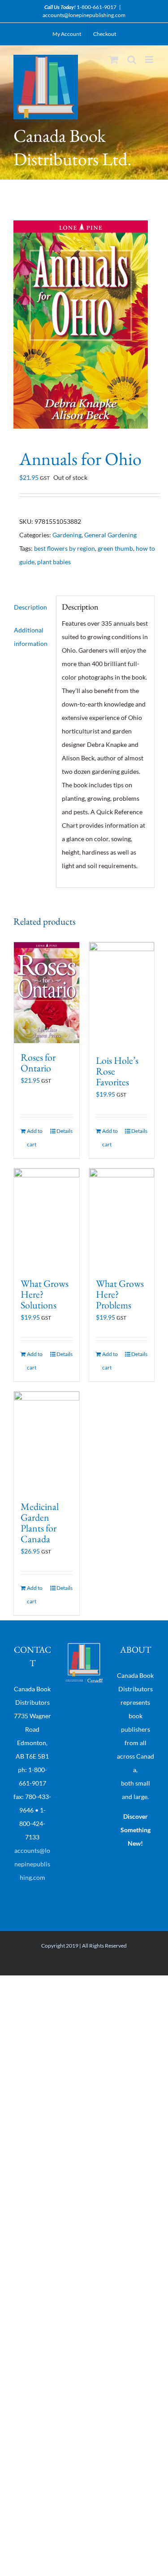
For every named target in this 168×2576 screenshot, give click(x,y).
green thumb (115, 548)
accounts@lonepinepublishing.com (84, 15)
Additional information (31, 637)
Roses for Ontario (38, 1063)
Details (65, 1131)
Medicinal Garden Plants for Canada (40, 1523)
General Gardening (110, 535)
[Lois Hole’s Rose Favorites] (122, 994)
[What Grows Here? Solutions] (47, 1219)
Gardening (67, 535)
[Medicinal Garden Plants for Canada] (47, 1442)
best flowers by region (65, 548)
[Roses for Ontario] (47, 993)
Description (30, 607)
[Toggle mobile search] (132, 59)
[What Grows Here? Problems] (122, 1219)
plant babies (54, 562)
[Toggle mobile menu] (150, 59)
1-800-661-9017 (97, 7)
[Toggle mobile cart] (114, 59)
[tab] (32, 607)
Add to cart (35, 1138)
